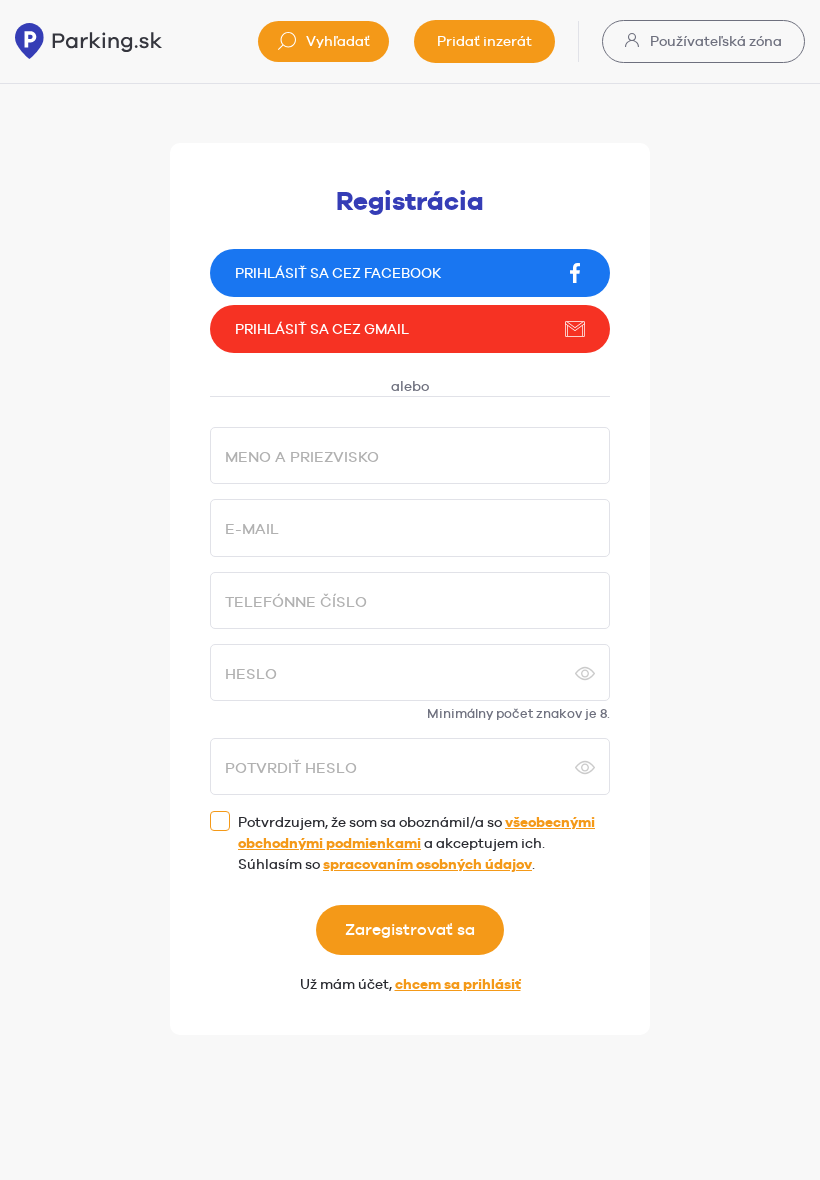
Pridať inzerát (484, 41)
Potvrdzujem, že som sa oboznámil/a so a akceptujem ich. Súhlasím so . (416, 843)
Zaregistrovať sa (410, 929)
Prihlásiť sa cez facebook (338, 273)
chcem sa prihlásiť (458, 984)
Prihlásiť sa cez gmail (322, 329)
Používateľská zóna (714, 41)
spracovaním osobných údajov (427, 864)
